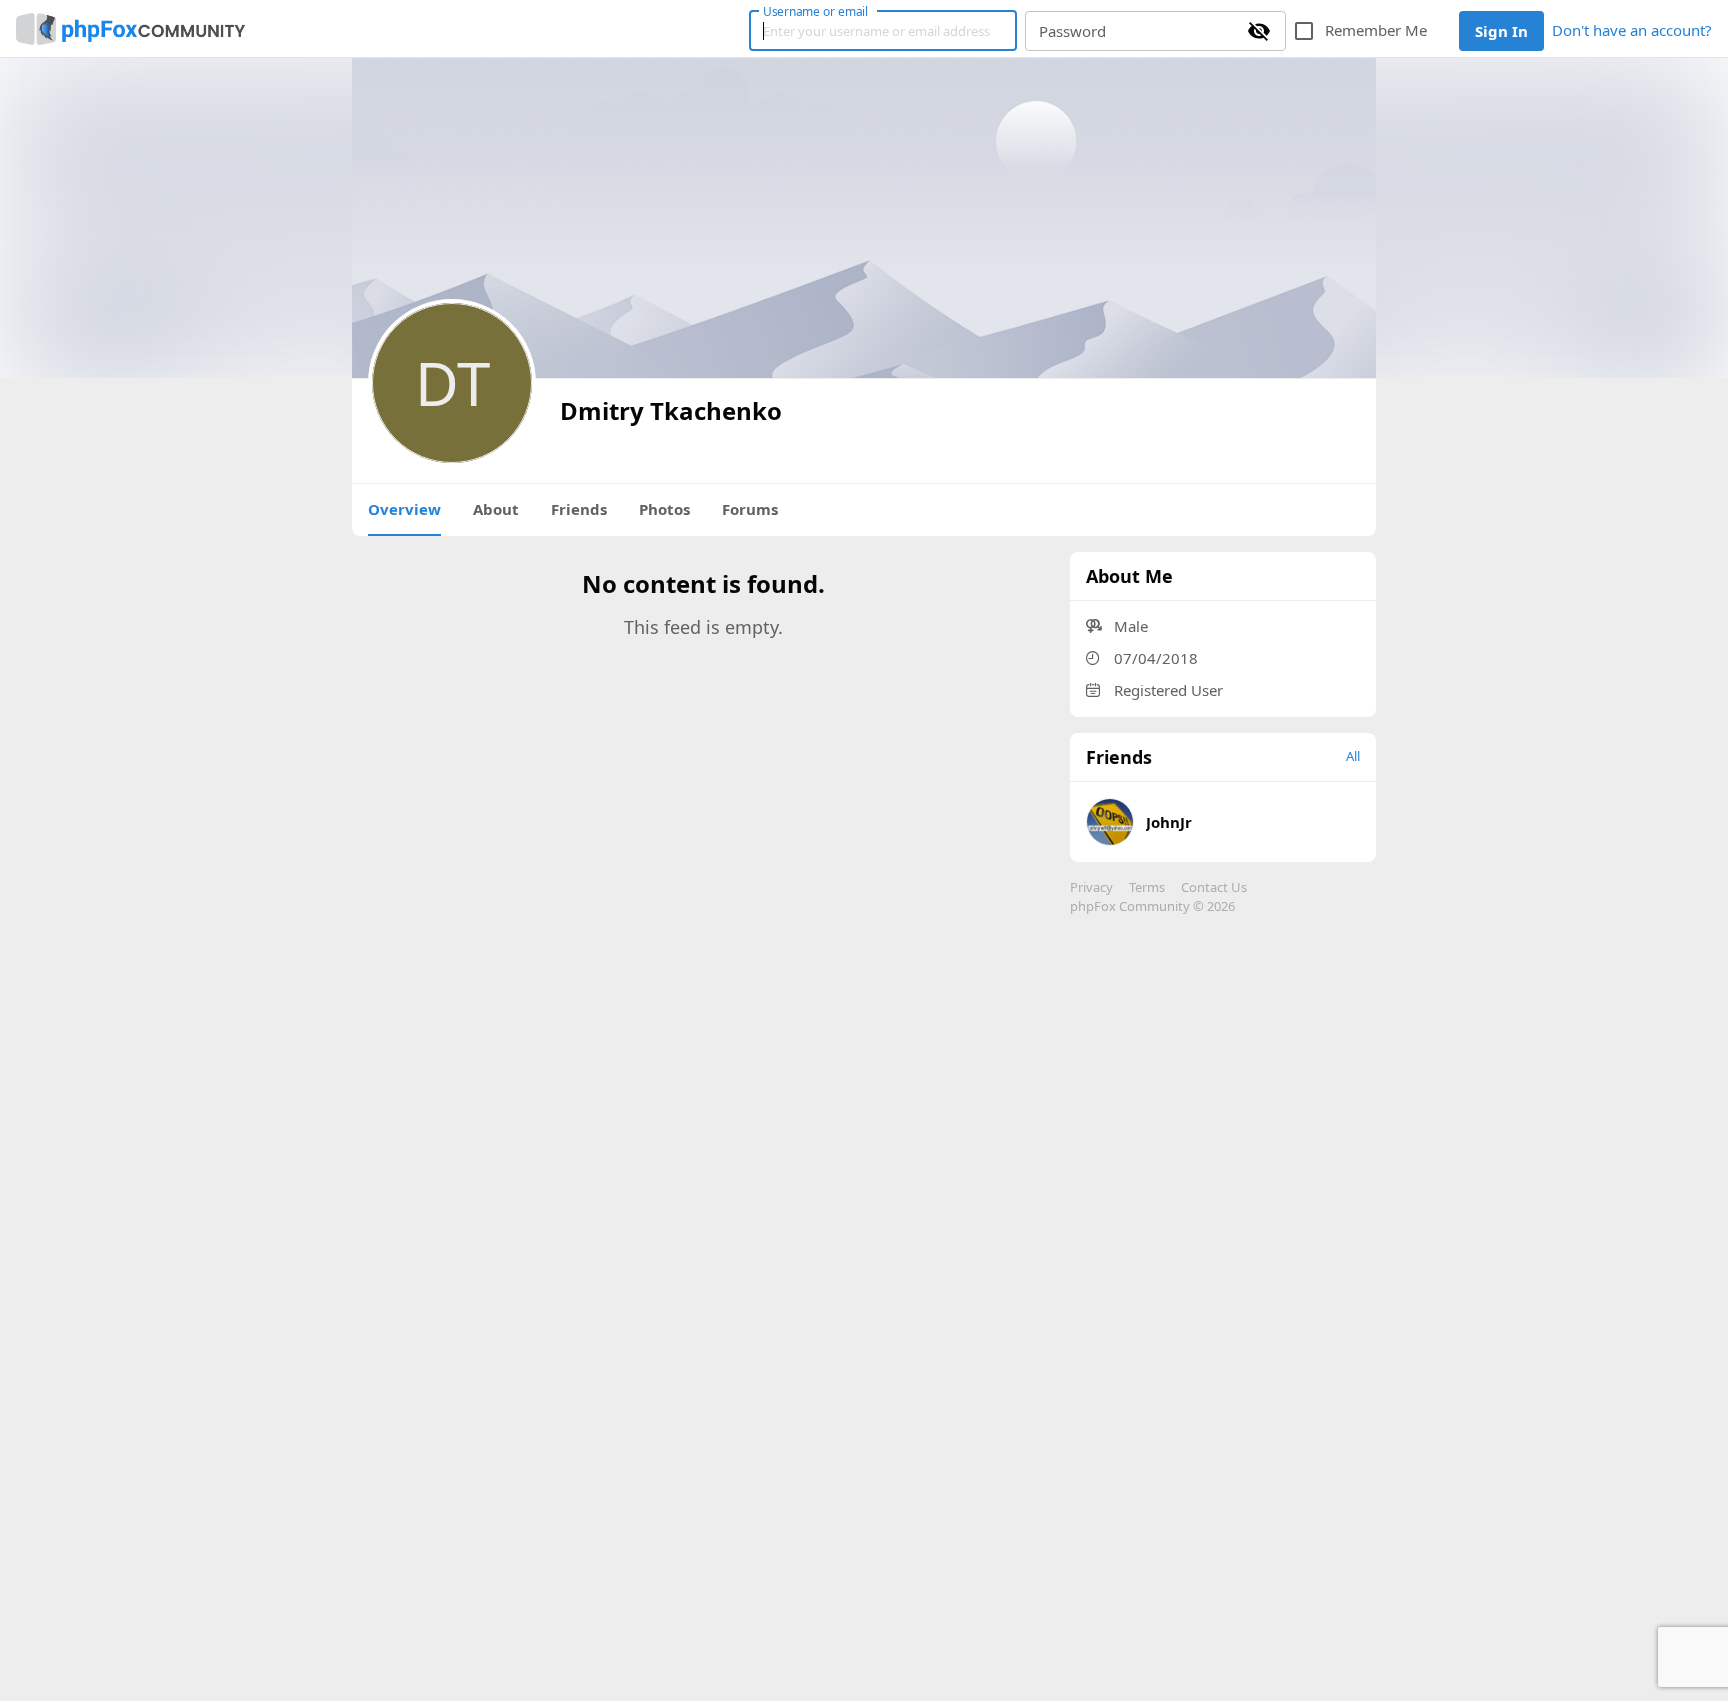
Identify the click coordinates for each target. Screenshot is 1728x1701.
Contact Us (1214, 887)
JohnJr (1169, 822)
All (1353, 756)
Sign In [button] (1501, 31)
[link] (130, 29)
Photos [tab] (664, 509)
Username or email (816, 11)
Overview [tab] (404, 509)
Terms (1147, 887)
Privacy (1091, 887)
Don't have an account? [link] (1632, 30)
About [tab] (496, 509)
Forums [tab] (750, 509)
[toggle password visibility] (1259, 31)
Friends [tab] (579, 509)
